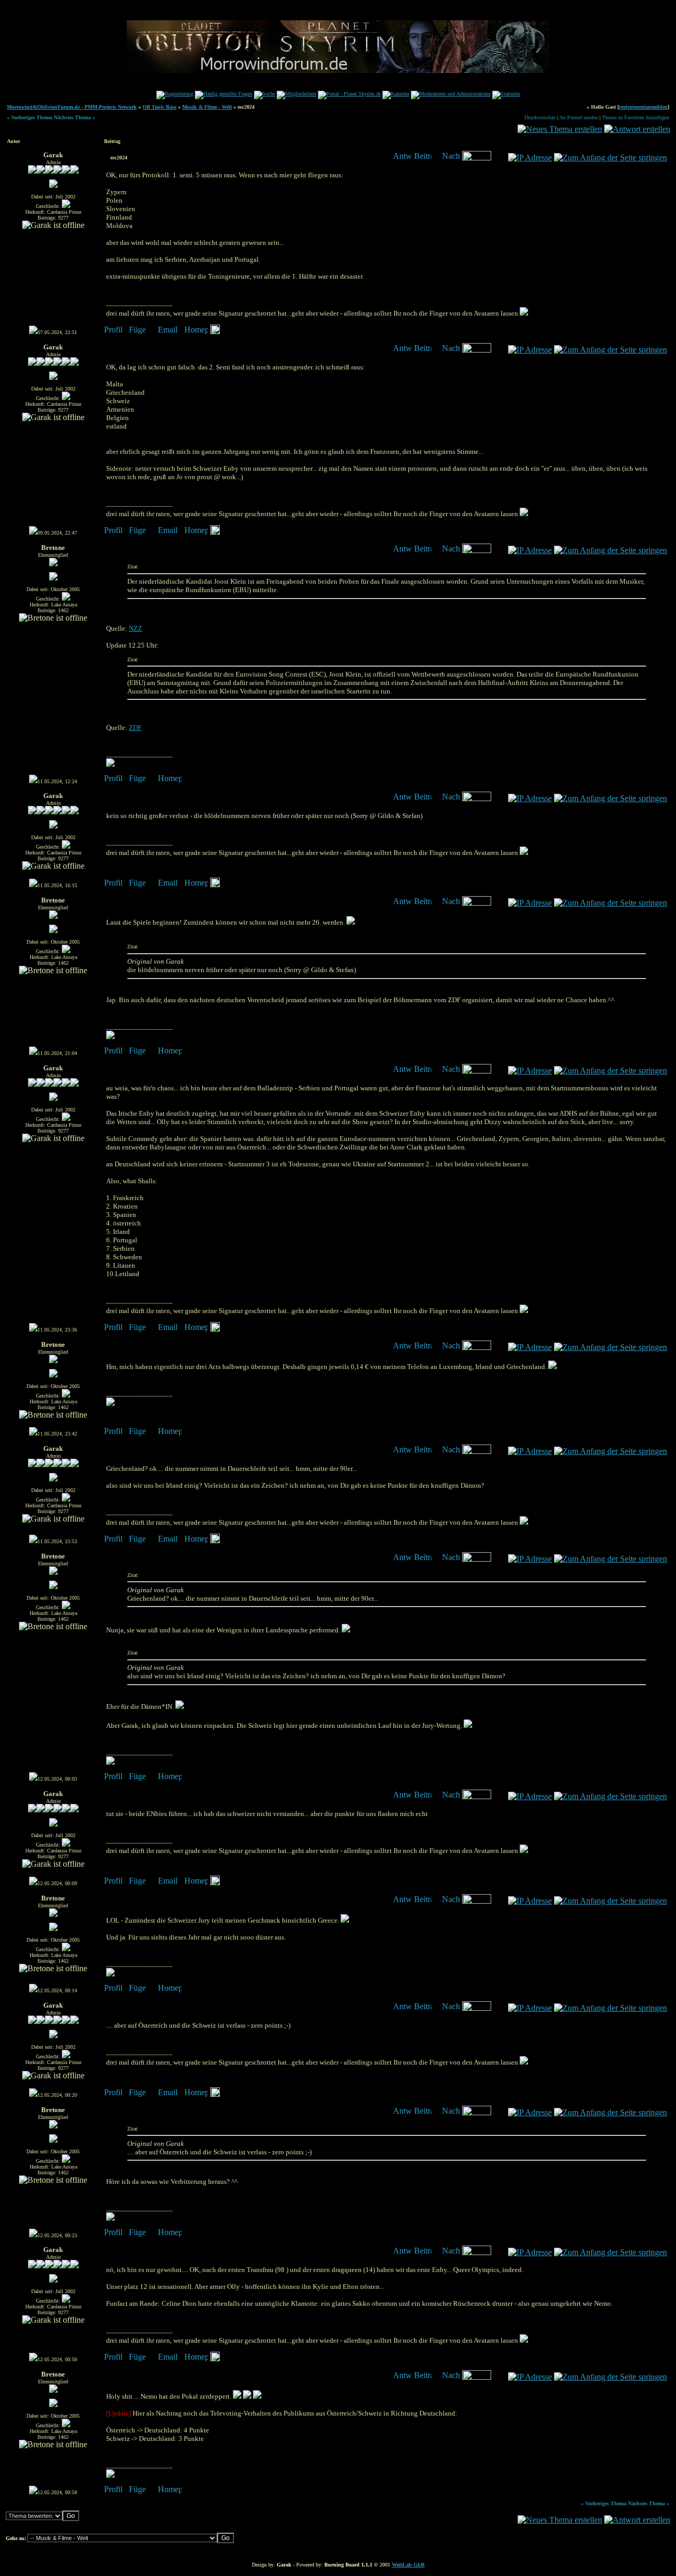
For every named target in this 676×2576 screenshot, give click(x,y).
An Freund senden (579, 117)
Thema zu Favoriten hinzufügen (636, 117)
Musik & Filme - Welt (207, 107)
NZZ (135, 628)
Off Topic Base (159, 107)
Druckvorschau (540, 117)
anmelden (656, 107)
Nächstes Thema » (74, 117)
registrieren (632, 107)
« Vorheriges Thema (30, 117)
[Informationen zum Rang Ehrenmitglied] (53, 564)
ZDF (135, 728)
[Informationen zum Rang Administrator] (53, 172)
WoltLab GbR (408, 2565)
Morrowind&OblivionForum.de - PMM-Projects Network (72, 107)
